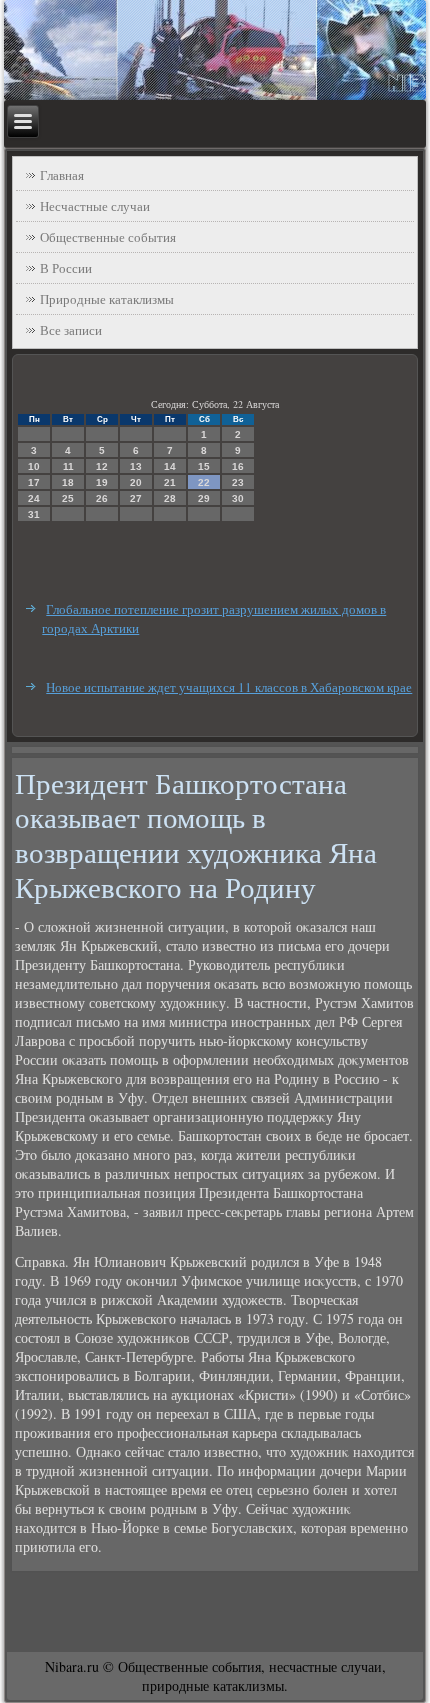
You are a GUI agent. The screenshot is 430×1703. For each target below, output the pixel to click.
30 (238, 498)
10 (34, 466)
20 (136, 482)
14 (170, 466)
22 (204, 482)
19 (102, 482)
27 (136, 498)
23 (238, 482)
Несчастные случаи (95, 206)
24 (34, 498)
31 (34, 514)
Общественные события (108, 237)
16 (238, 466)
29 (204, 498)
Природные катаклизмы (107, 299)
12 (102, 466)
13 (136, 466)
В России (66, 268)
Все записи (71, 330)
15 (204, 466)
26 (102, 498)
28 (170, 498)
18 (68, 482)
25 (68, 498)
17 (34, 482)
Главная (62, 175)
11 (68, 466)
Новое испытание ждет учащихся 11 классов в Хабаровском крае (229, 687)
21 (170, 482)
